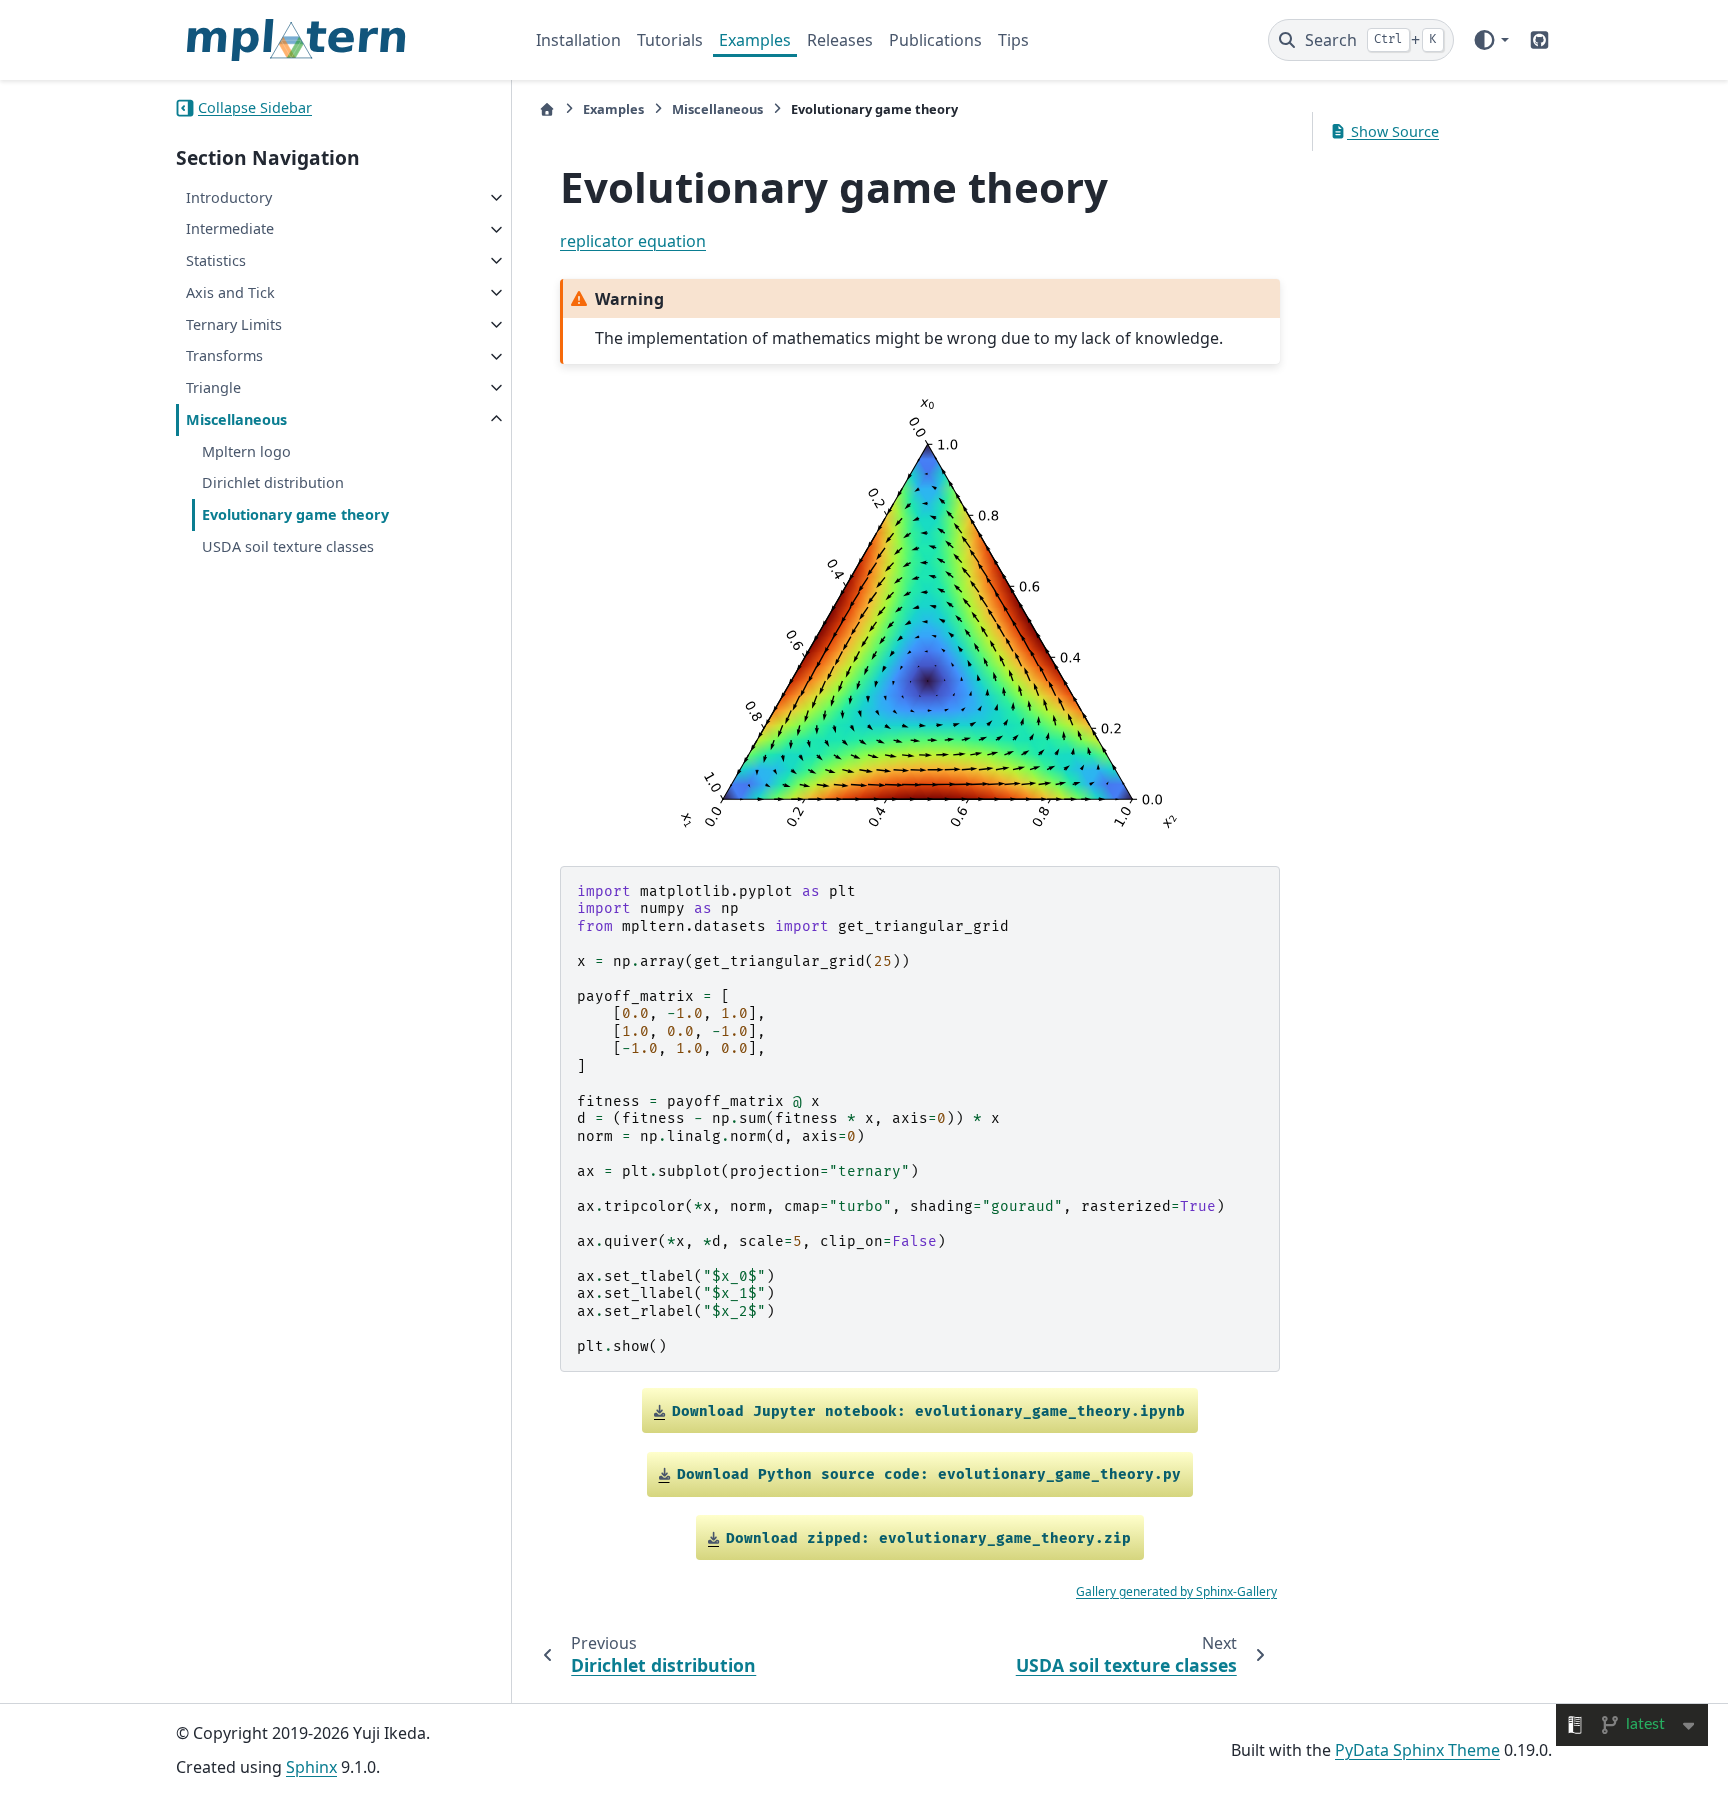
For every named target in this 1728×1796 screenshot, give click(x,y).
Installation (578, 40)
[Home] (547, 109)
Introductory (229, 197)
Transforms (224, 356)
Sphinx (311, 1767)
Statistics (216, 260)
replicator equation (633, 241)
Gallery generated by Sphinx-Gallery (1176, 1591)
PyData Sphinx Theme (1417, 1750)
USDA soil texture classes (288, 546)
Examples (755, 40)
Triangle (213, 387)
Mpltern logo (246, 451)
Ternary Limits (234, 324)
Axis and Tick (230, 292)
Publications (935, 40)
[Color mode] (1490, 40)
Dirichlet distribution (273, 483)
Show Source (1393, 131)
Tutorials (670, 40)
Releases (840, 40)
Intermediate (230, 229)
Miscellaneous (236, 419)
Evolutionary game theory (295, 515)
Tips (1013, 40)
